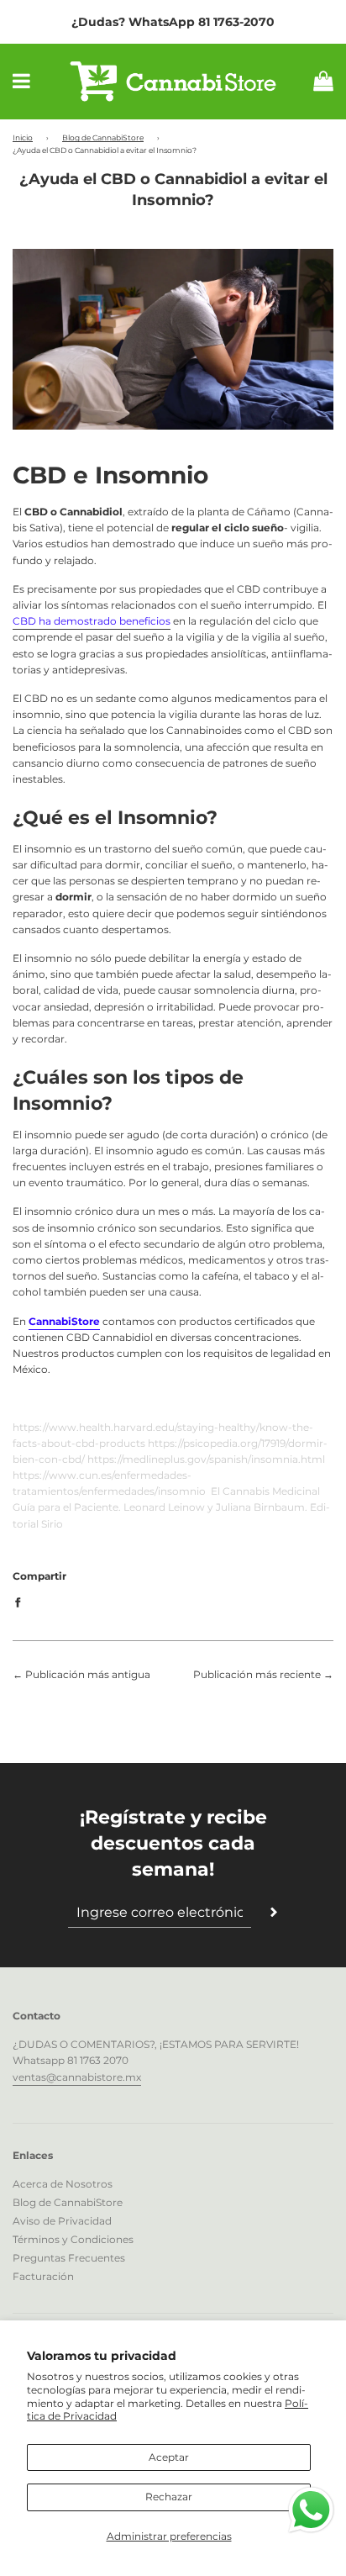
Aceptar (169, 2457)
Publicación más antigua (88, 1674)
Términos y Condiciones (73, 2239)
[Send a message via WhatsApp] (311, 2510)
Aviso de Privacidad (62, 2221)
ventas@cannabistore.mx (77, 2077)
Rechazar (169, 2497)
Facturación (43, 2276)
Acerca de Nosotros (63, 2184)
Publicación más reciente (257, 1674)
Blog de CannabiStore (103, 137)
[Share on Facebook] (21, 1602)
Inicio (23, 137)
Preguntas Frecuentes (69, 2258)
